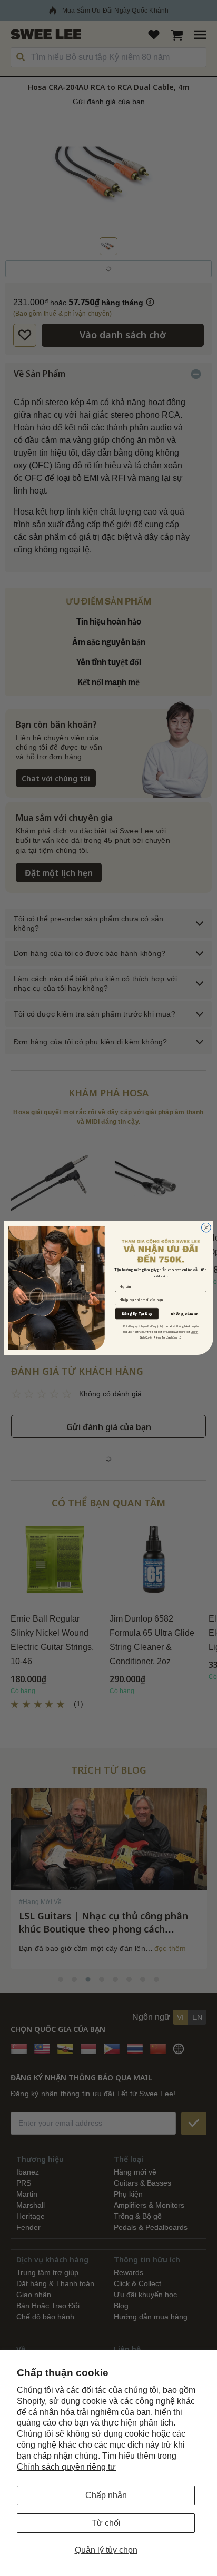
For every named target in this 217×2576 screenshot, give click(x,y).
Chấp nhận (106, 2495)
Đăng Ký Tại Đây (137, 1314)
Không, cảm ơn (185, 1314)
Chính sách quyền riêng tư (66, 2467)
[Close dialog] (206, 1228)
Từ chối (106, 2523)
